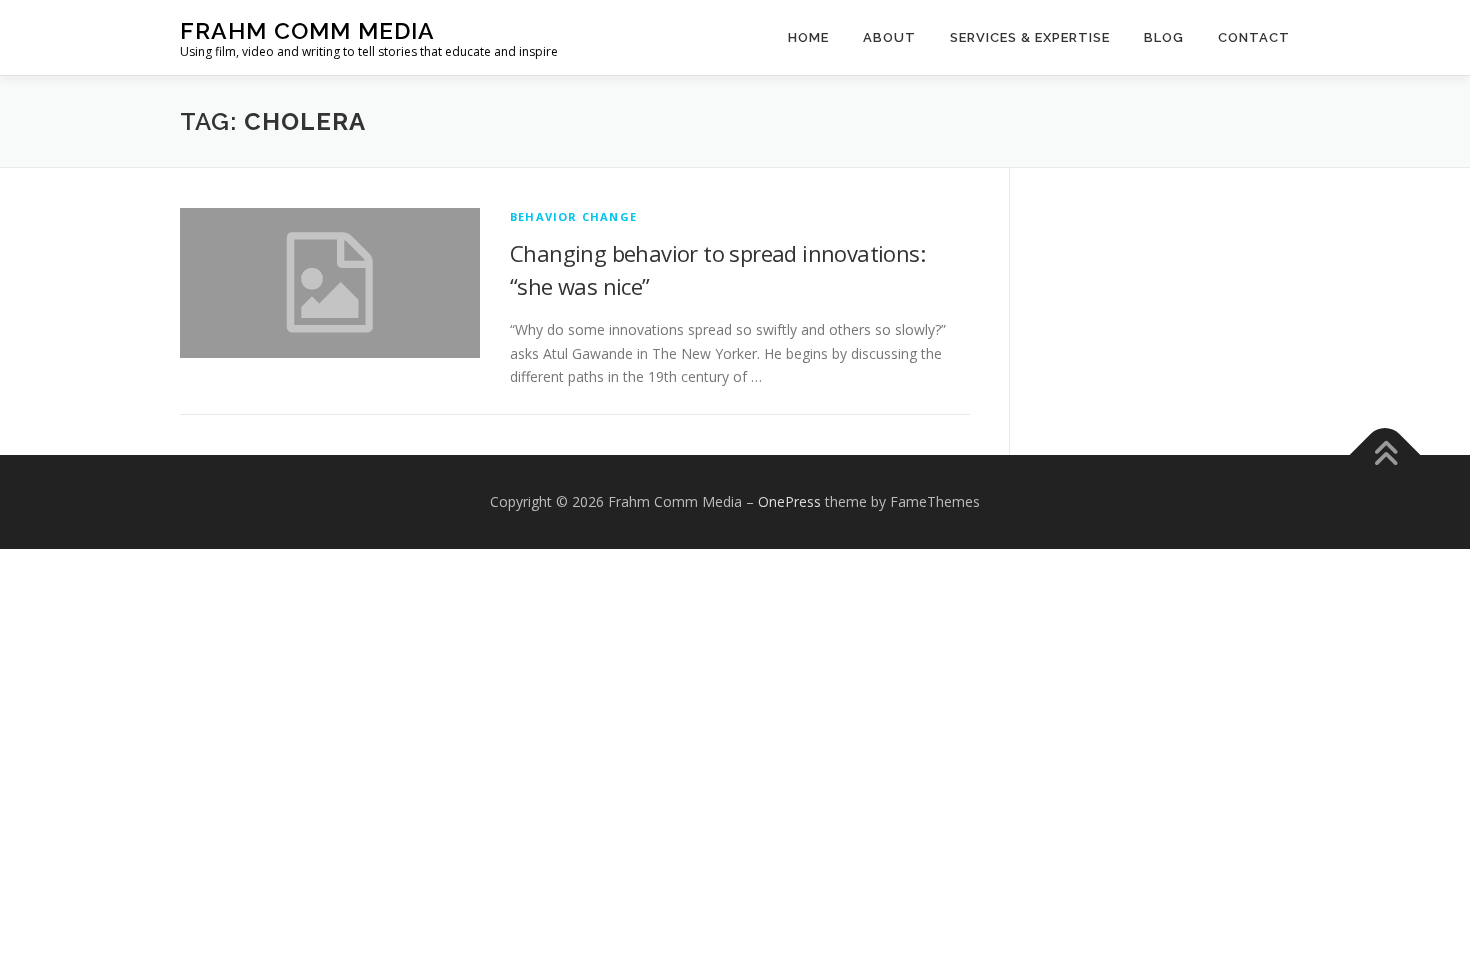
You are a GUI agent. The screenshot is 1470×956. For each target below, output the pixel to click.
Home (808, 37)
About (889, 37)
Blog (1164, 37)
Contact (1254, 37)
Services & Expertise (1030, 37)
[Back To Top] (1385, 455)
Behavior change (573, 216)
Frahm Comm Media (307, 30)
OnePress (789, 501)
